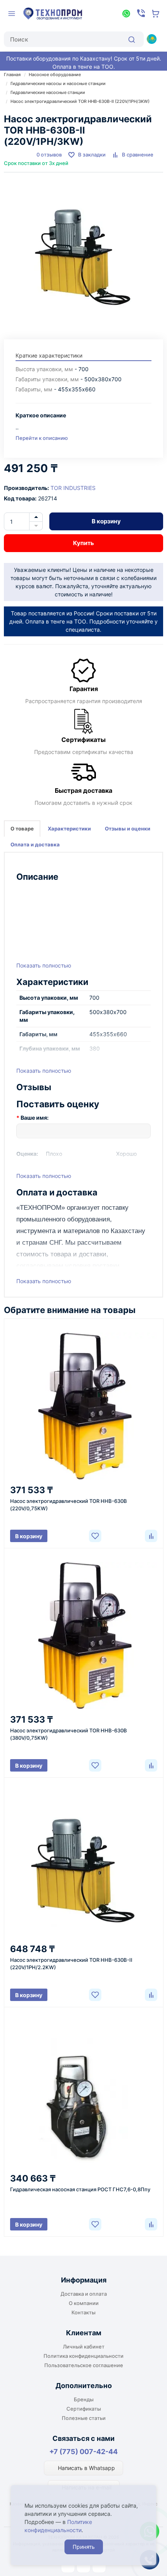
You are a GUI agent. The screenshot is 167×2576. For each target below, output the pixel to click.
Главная (12, 75)
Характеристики (69, 829)
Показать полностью (44, 965)
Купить (83, 543)
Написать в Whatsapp (86, 2468)
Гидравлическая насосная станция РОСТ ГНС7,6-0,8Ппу (80, 2189)
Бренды (84, 2399)
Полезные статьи (84, 2418)
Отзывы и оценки (128, 829)
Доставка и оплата (84, 2294)
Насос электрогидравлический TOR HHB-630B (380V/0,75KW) (69, 1734)
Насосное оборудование (55, 75)
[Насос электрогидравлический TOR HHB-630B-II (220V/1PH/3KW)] (83, 252)
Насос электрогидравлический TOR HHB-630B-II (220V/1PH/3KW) (80, 101)
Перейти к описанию (42, 438)
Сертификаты (84, 2409)
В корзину (106, 521)
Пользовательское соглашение (84, 2365)
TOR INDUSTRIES (73, 488)
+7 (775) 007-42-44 (83, 2452)
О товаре (22, 829)
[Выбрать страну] (151, 39)
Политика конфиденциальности (83, 2356)
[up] (36, 517)
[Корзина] (156, 14)
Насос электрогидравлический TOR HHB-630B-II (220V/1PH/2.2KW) (71, 1964)
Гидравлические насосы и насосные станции (58, 83)
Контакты (83, 2312)
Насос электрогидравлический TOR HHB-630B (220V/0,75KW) (69, 1505)
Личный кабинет (84, 2347)
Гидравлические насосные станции (48, 92)
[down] (36, 526)
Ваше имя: (35, 1118)
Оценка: (27, 1154)
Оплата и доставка (35, 844)
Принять (84, 2547)
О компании (84, 2303)
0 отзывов (49, 155)
